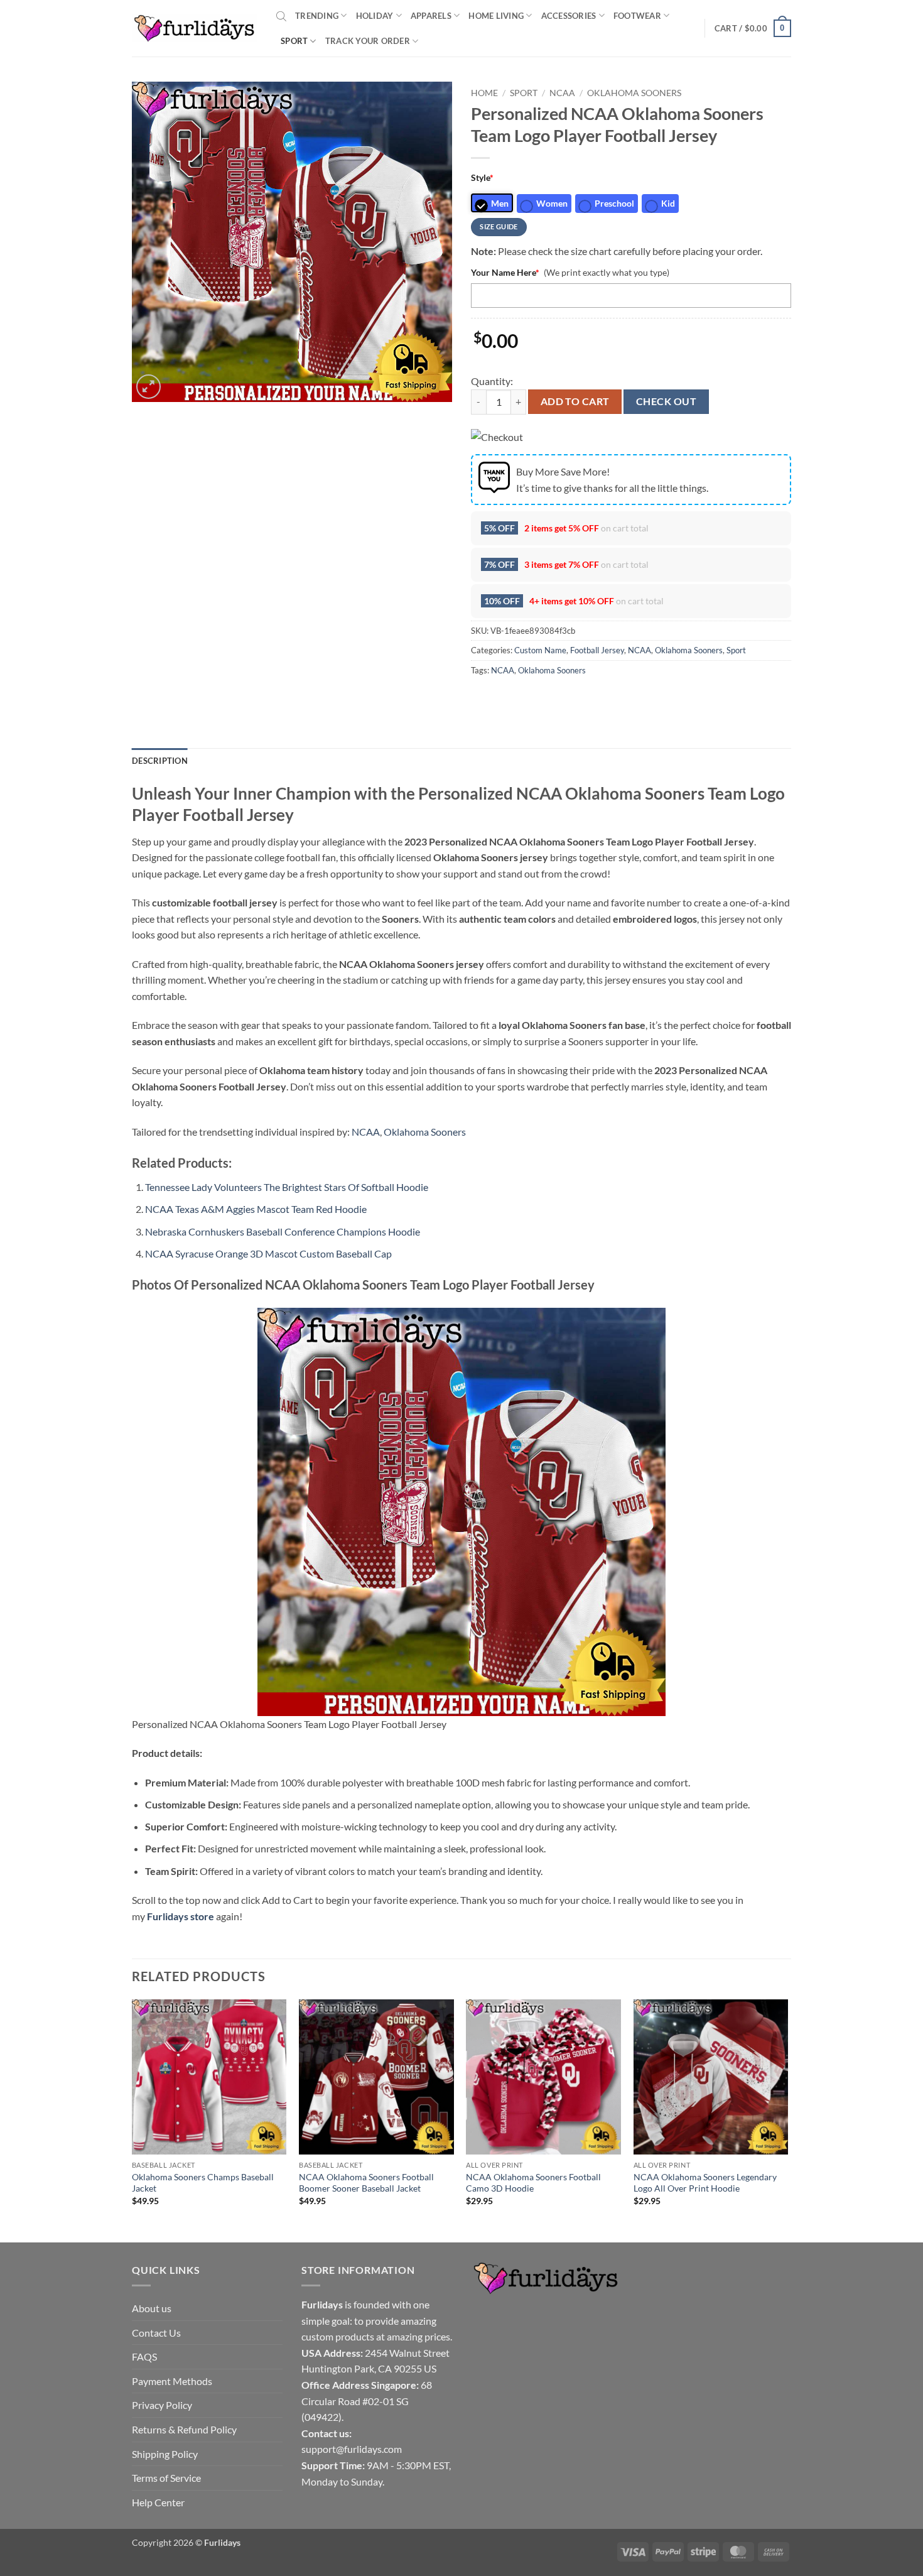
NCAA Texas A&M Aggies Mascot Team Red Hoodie (256, 1209)
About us (152, 2308)
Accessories (569, 16)
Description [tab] (160, 761)
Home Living (496, 16)
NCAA (562, 93)
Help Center (158, 2502)
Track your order (368, 41)
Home (484, 93)
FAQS (144, 2356)
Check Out (666, 401)
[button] (753, 28)
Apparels (431, 16)
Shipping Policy (165, 2454)
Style (482, 177)
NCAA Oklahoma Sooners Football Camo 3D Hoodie (533, 2183)
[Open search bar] (281, 16)
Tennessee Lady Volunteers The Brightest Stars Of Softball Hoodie (287, 1187)
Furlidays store (181, 1916)
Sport (294, 41)
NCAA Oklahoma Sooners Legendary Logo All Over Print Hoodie (705, 2183)
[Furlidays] (195, 28)
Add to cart (575, 401)
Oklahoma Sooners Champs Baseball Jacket (203, 2183)
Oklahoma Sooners (634, 93)
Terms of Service (166, 2478)
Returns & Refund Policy (184, 2429)
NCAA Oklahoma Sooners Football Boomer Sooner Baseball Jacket (366, 2183)
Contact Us (156, 2333)
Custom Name (540, 650)
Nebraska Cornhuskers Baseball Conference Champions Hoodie (283, 1231)
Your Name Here (505, 272)
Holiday (375, 16)
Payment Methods (172, 2381)
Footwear (637, 16)
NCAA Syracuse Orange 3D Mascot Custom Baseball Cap (268, 1253)
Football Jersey (597, 650)
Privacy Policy (162, 2405)
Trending (317, 16)
